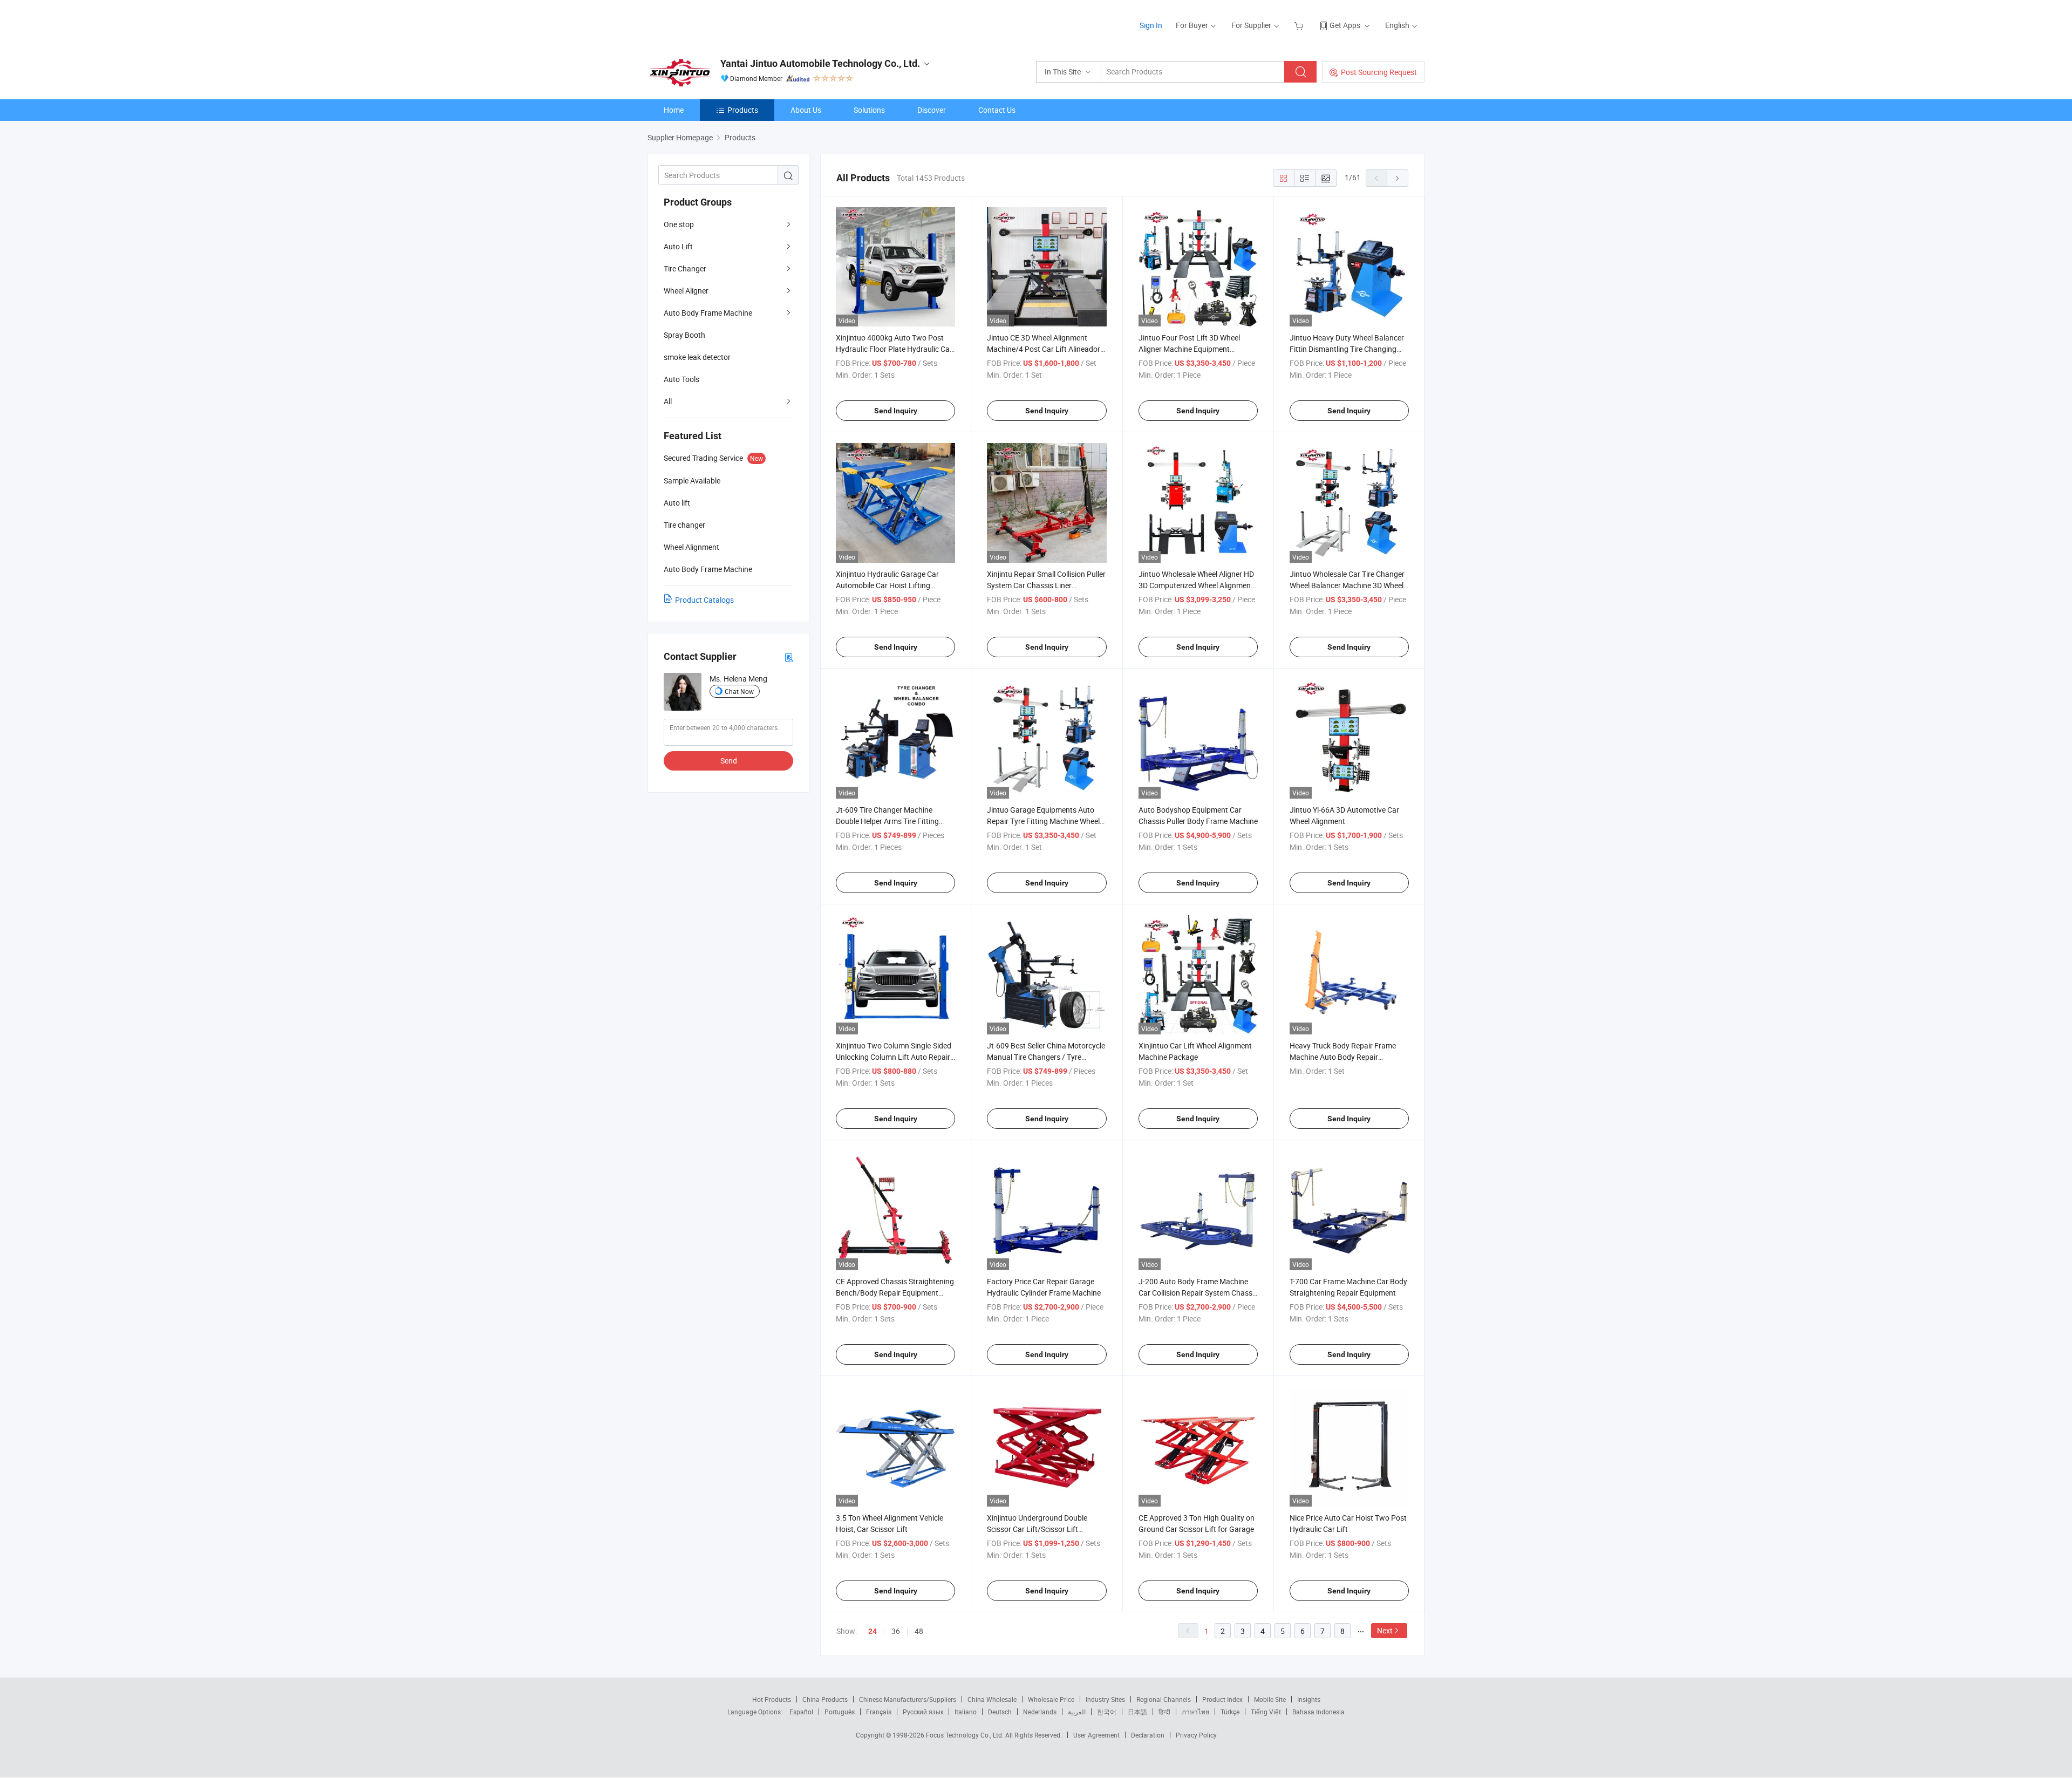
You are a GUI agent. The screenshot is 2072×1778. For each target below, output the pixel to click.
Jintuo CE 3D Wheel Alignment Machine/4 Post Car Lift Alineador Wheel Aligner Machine (1044, 349)
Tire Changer (685, 268)
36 (896, 1631)
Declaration (1148, 1735)
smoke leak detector (697, 357)
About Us (806, 110)
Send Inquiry (896, 411)
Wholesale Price (1051, 1699)
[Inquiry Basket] (1300, 25)
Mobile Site (1270, 1699)
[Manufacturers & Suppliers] (717, 21)
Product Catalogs (704, 600)
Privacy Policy (1196, 1735)
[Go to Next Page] (1398, 178)
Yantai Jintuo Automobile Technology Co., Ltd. (820, 63)
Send (729, 761)
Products (743, 110)
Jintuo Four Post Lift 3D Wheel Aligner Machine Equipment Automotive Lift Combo (1189, 349)
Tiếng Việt (1266, 1712)
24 (873, 1631)
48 (919, 1631)
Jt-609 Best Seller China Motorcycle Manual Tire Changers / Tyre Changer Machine (1046, 1057)
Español (801, 1712)
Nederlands (1040, 1712)
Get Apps (1345, 25)
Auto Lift (678, 246)
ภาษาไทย (1195, 1712)
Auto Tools (681, 379)
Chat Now (739, 691)
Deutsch (1000, 1712)
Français (879, 1712)
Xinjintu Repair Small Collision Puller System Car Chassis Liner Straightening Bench (1046, 585)
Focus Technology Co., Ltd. (966, 1735)
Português (840, 1712)
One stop (679, 224)
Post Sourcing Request (1379, 72)
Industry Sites (1105, 1699)
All (668, 401)
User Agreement (1096, 1735)
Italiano (966, 1712)
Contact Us (997, 110)
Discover (932, 110)
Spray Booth (684, 335)
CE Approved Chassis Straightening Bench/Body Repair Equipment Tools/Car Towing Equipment (895, 1293)
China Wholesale (992, 1699)
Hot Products (772, 1699)
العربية (1077, 1712)
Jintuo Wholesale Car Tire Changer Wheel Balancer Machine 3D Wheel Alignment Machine (1347, 585)
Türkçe (1230, 1712)
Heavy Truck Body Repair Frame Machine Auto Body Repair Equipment (1343, 1057)
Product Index (1222, 1699)
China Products (825, 1699)
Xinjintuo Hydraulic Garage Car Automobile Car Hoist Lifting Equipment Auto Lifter (887, 585)
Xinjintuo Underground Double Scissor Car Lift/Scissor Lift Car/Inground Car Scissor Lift (1037, 1529)
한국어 (1107, 1712)
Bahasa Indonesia (1318, 1712)
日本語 (1137, 1712)
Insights (1309, 1699)
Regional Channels (1164, 1699)
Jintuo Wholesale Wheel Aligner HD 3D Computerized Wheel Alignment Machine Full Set (1196, 585)
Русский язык (923, 1712)
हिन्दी (1164, 1712)
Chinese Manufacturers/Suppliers (908, 1699)
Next (1385, 1630)
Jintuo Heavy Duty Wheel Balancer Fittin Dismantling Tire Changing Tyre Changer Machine (1347, 349)
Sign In (1151, 25)
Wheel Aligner (686, 291)
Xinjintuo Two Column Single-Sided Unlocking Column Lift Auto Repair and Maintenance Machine (894, 1057)
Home (674, 110)
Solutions (869, 110)
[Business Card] (789, 657)
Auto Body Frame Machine (708, 313)
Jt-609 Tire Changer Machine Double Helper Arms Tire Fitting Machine (887, 821)
